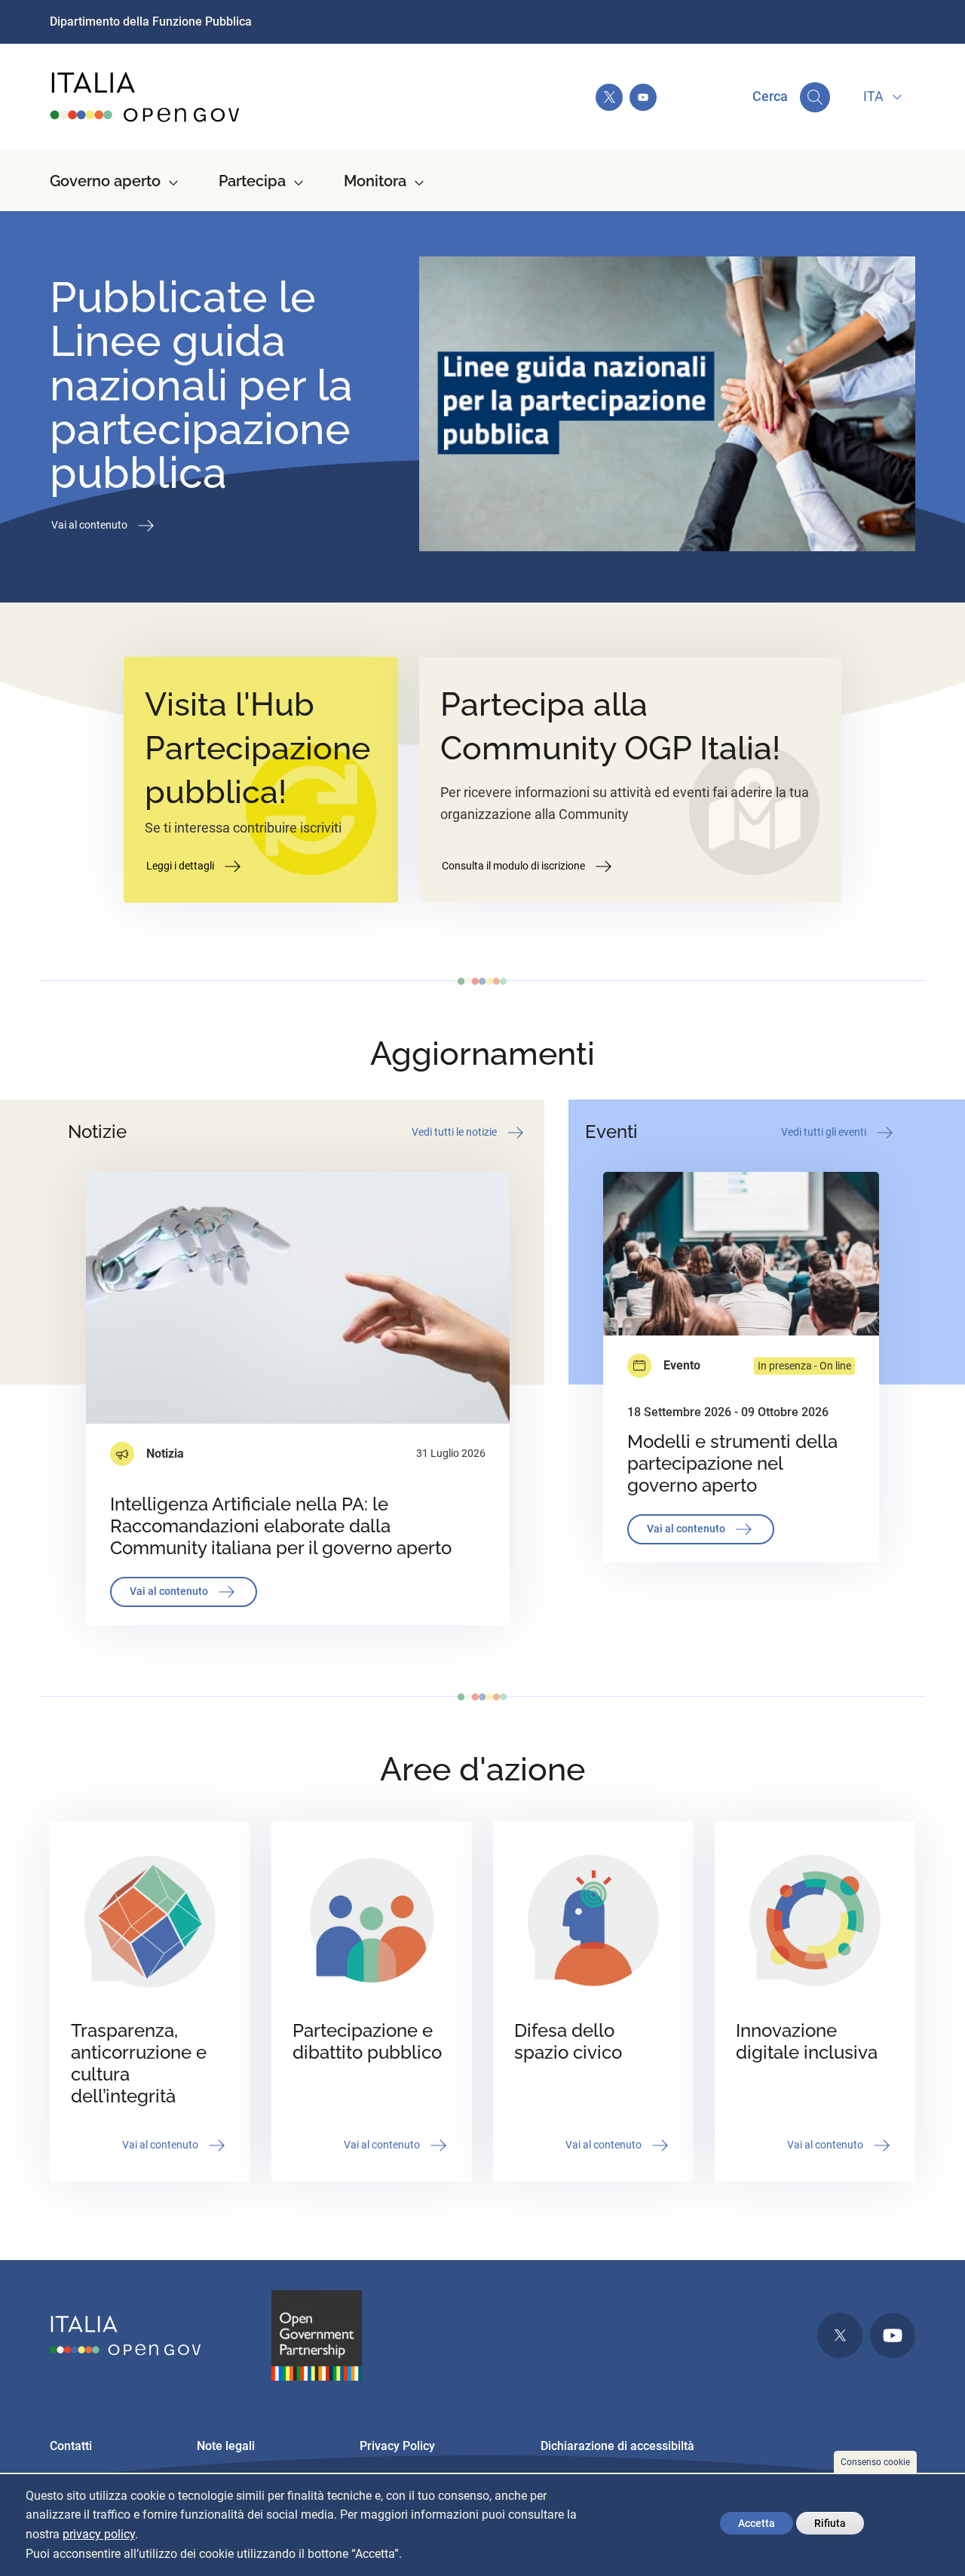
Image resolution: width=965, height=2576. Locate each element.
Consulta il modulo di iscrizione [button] (515, 866)
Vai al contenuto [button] (90, 525)
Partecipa (252, 181)
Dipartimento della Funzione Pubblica (151, 21)
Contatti (71, 2446)
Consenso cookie (875, 2462)
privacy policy (99, 2535)
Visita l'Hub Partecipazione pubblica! (257, 748)
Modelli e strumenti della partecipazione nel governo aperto (732, 1463)
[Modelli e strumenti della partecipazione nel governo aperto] (741, 1254)
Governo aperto (105, 181)
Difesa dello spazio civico (568, 2041)
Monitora (375, 181)
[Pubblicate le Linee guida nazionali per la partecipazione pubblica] (667, 407)
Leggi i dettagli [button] (181, 866)
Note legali (226, 2446)
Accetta (757, 2523)
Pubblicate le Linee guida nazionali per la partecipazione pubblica (201, 385)
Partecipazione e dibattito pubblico (367, 2041)
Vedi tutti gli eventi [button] (825, 1131)
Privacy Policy (397, 2446)
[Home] (146, 97)
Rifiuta (830, 2523)
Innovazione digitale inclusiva (807, 2041)
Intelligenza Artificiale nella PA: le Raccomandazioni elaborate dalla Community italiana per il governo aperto (281, 1526)
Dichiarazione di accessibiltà (617, 2446)
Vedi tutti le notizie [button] (455, 1131)
